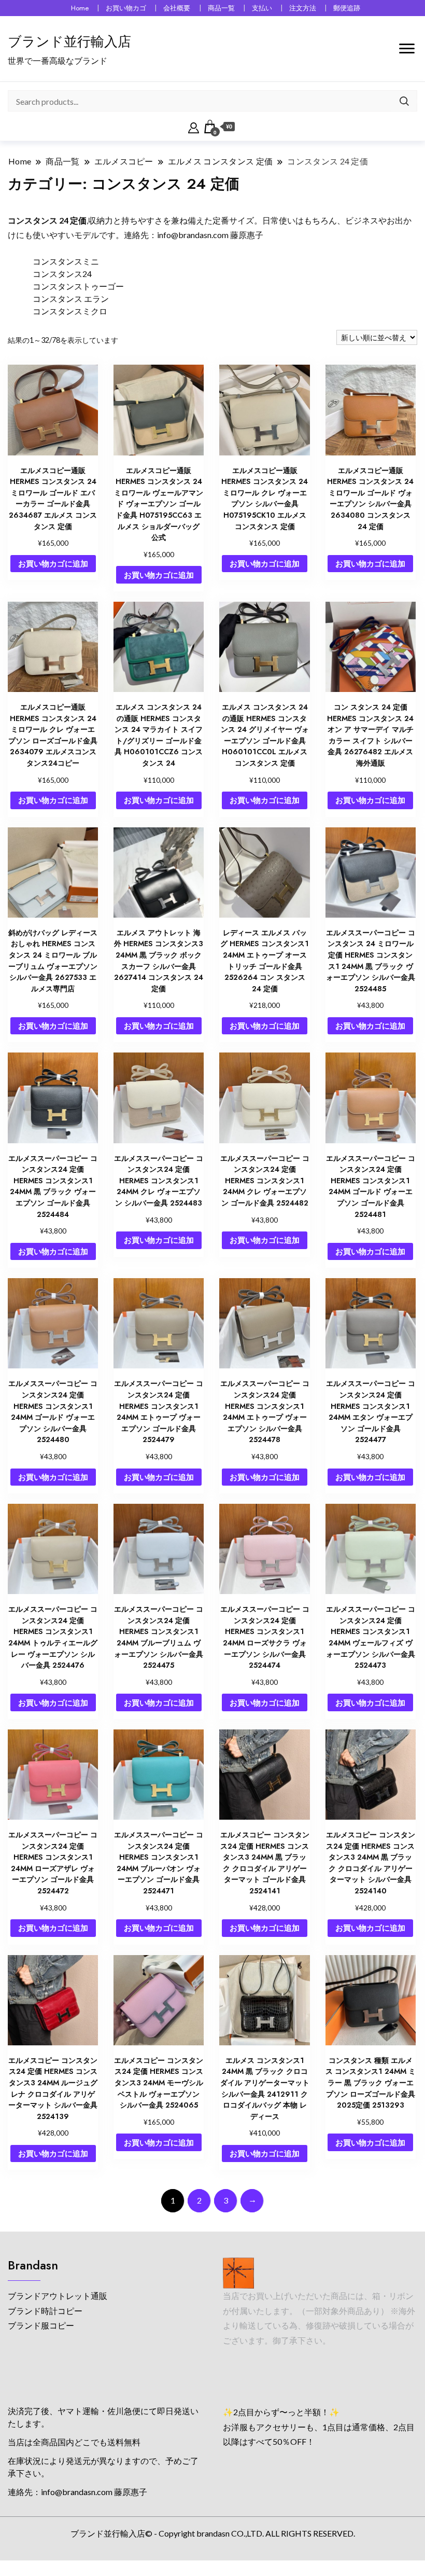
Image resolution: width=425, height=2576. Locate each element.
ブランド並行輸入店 (69, 41)
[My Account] (194, 127)
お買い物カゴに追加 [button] (53, 563)
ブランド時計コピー (45, 2311)
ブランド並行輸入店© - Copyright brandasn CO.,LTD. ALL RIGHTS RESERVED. (213, 2533)
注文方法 (303, 8)
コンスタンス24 (62, 274)
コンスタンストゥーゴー (78, 286)
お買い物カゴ (126, 8)
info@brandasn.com (193, 235)
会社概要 (177, 8)
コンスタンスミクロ (70, 311)
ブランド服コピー (41, 2325)
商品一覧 (221, 8)
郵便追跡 (347, 8)
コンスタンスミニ (66, 261)
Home (80, 8)
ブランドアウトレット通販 (58, 2296)
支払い (262, 8)
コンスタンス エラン (71, 299)
